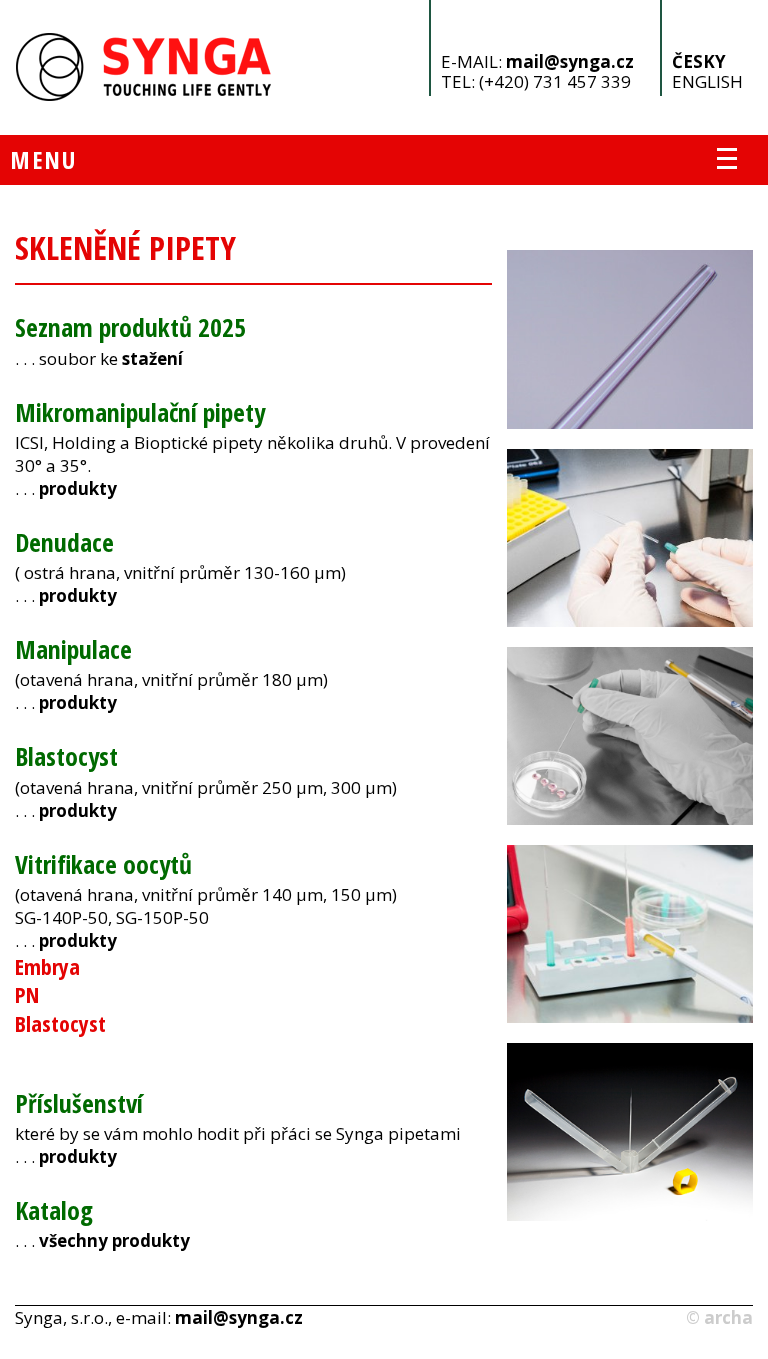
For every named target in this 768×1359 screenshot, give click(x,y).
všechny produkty (114, 1240)
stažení (152, 358)
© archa (719, 1317)
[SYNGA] (144, 95)
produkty (78, 488)
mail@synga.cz (570, 61)
